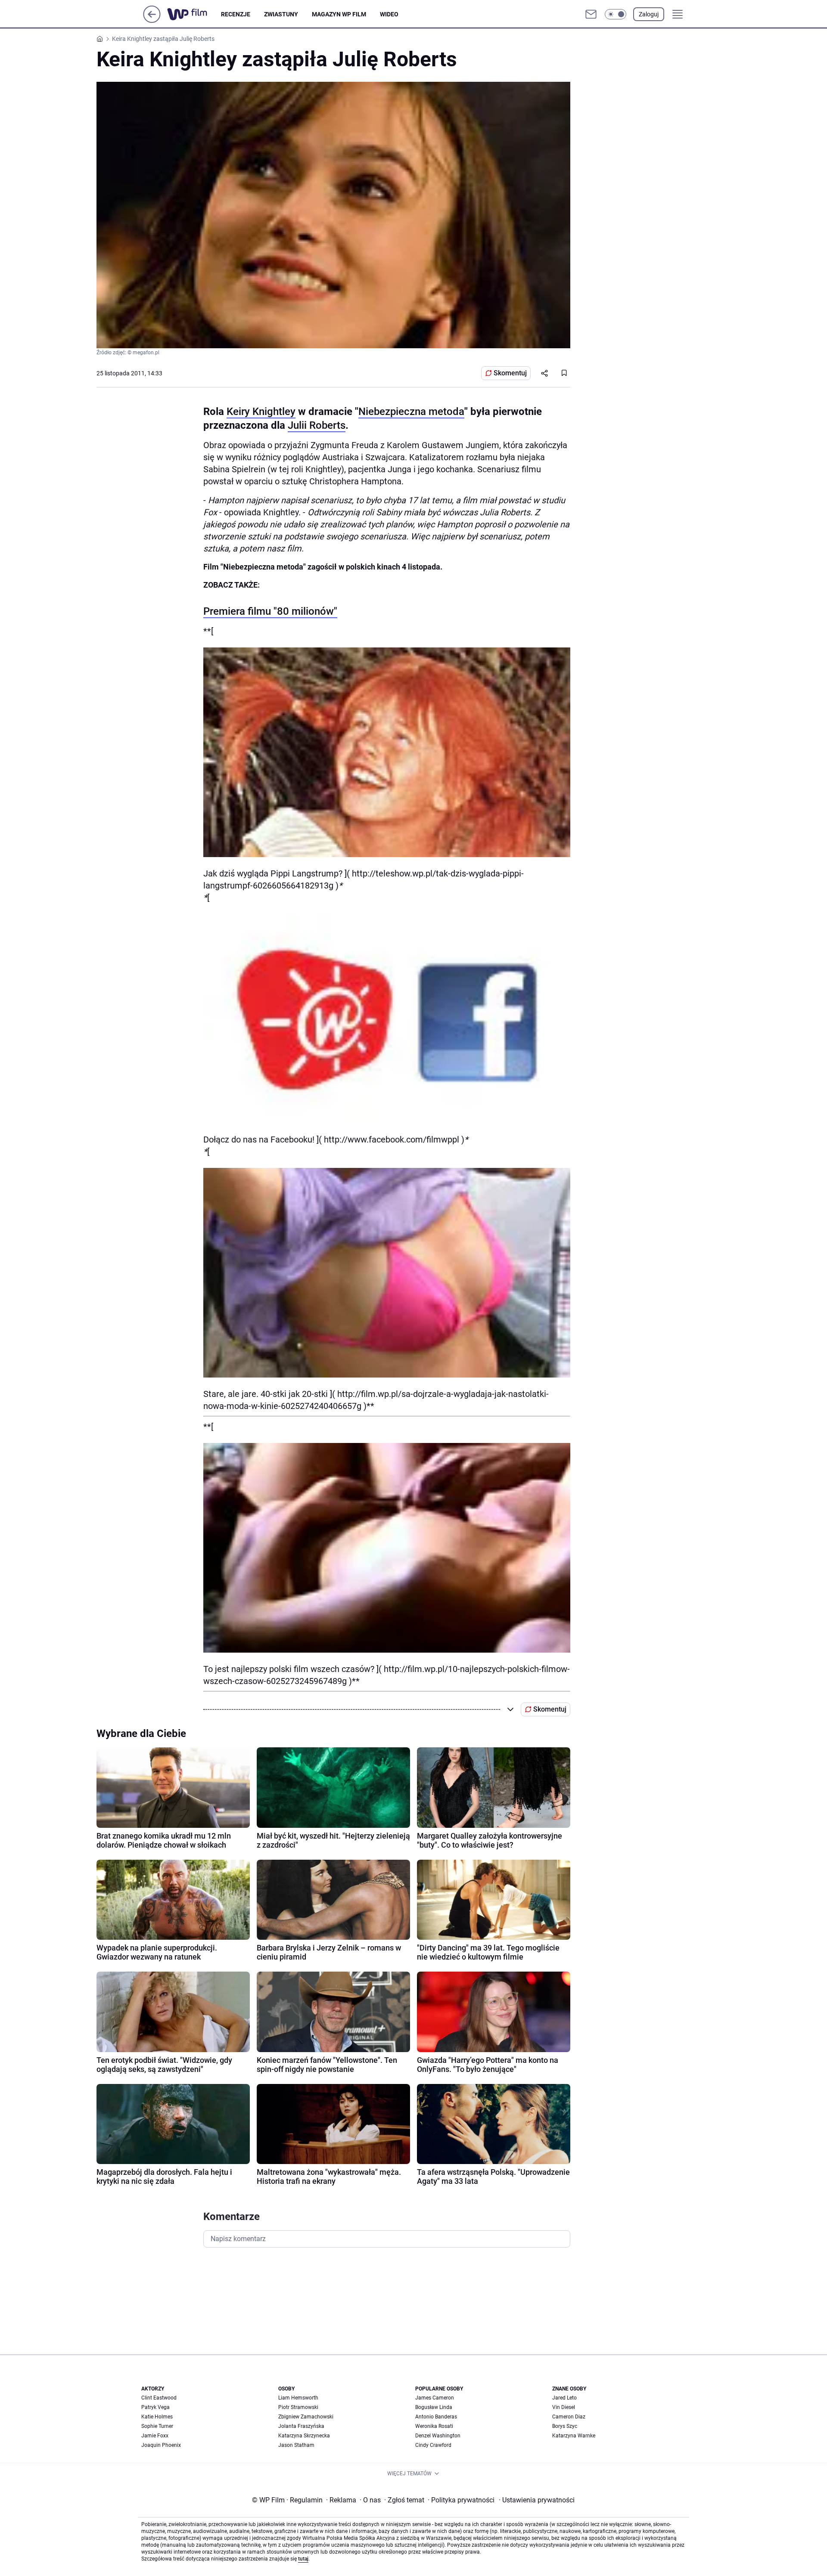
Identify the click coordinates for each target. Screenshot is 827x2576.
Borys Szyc (565, 2426)
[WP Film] (194, 14)
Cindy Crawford (433, 2445)
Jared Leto (564, 2398)
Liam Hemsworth (298, 2398)
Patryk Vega (155, 2407)
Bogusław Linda (434, 2407)
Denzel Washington (438, 2436)
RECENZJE (236, 14)
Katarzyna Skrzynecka (304, 2436)
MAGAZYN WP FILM (339, 14)
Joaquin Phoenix (161, 2445)
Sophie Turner (157, 2426)
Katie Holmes (157, 2417)
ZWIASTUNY (281, 14)
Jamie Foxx (155, 2436)
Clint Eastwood (159, 2398)
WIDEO (389, 14)
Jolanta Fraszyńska (301, 2426)
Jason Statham (296, 2445)
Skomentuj (510, 373)
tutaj (303, 2559)
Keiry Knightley (261, 412)
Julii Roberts (317, 425)
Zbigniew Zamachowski (306, 2417)
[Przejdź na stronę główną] (152, 20)
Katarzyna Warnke (574, 2436)
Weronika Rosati (434, 2426)
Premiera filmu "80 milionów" (270, 611)
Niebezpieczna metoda (411, 412)
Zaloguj (649, 14)
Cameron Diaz (569, 2417)
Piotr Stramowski (298, 2407)
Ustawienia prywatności (537, 2500)
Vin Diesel (564, 2407)
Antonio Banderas (436, 2417)
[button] (616, 14)
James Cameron (435, 2398)
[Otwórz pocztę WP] (591, 14)
